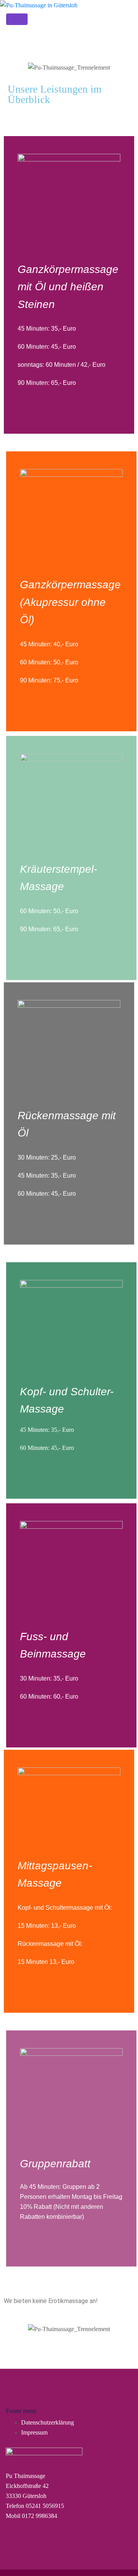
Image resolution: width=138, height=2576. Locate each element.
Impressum (34, 2432)
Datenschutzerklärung (48, 2422)
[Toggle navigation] (17, 19)
